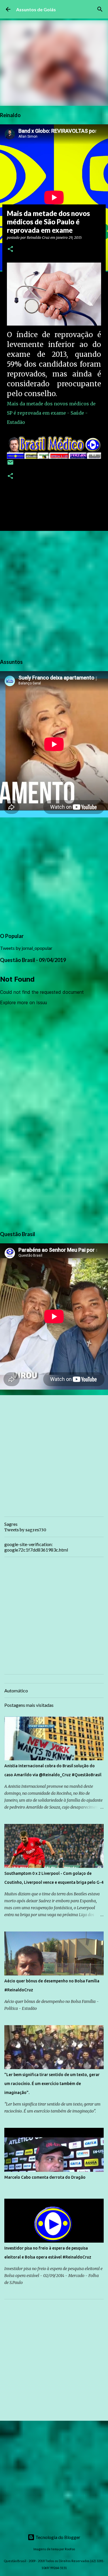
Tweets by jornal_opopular (26, 948)
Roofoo (70, 2549)
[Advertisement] (54, 594)
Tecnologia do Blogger (57, 2537)
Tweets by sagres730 (25, 1530)
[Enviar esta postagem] (10, 465)
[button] (10, 249)
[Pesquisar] (100, 9)
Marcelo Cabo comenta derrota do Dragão (45, 2177)
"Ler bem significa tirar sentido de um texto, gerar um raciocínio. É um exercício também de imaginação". (52, 2084)
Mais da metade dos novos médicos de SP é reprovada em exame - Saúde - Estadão (51, 413)
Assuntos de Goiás (36, 9)
